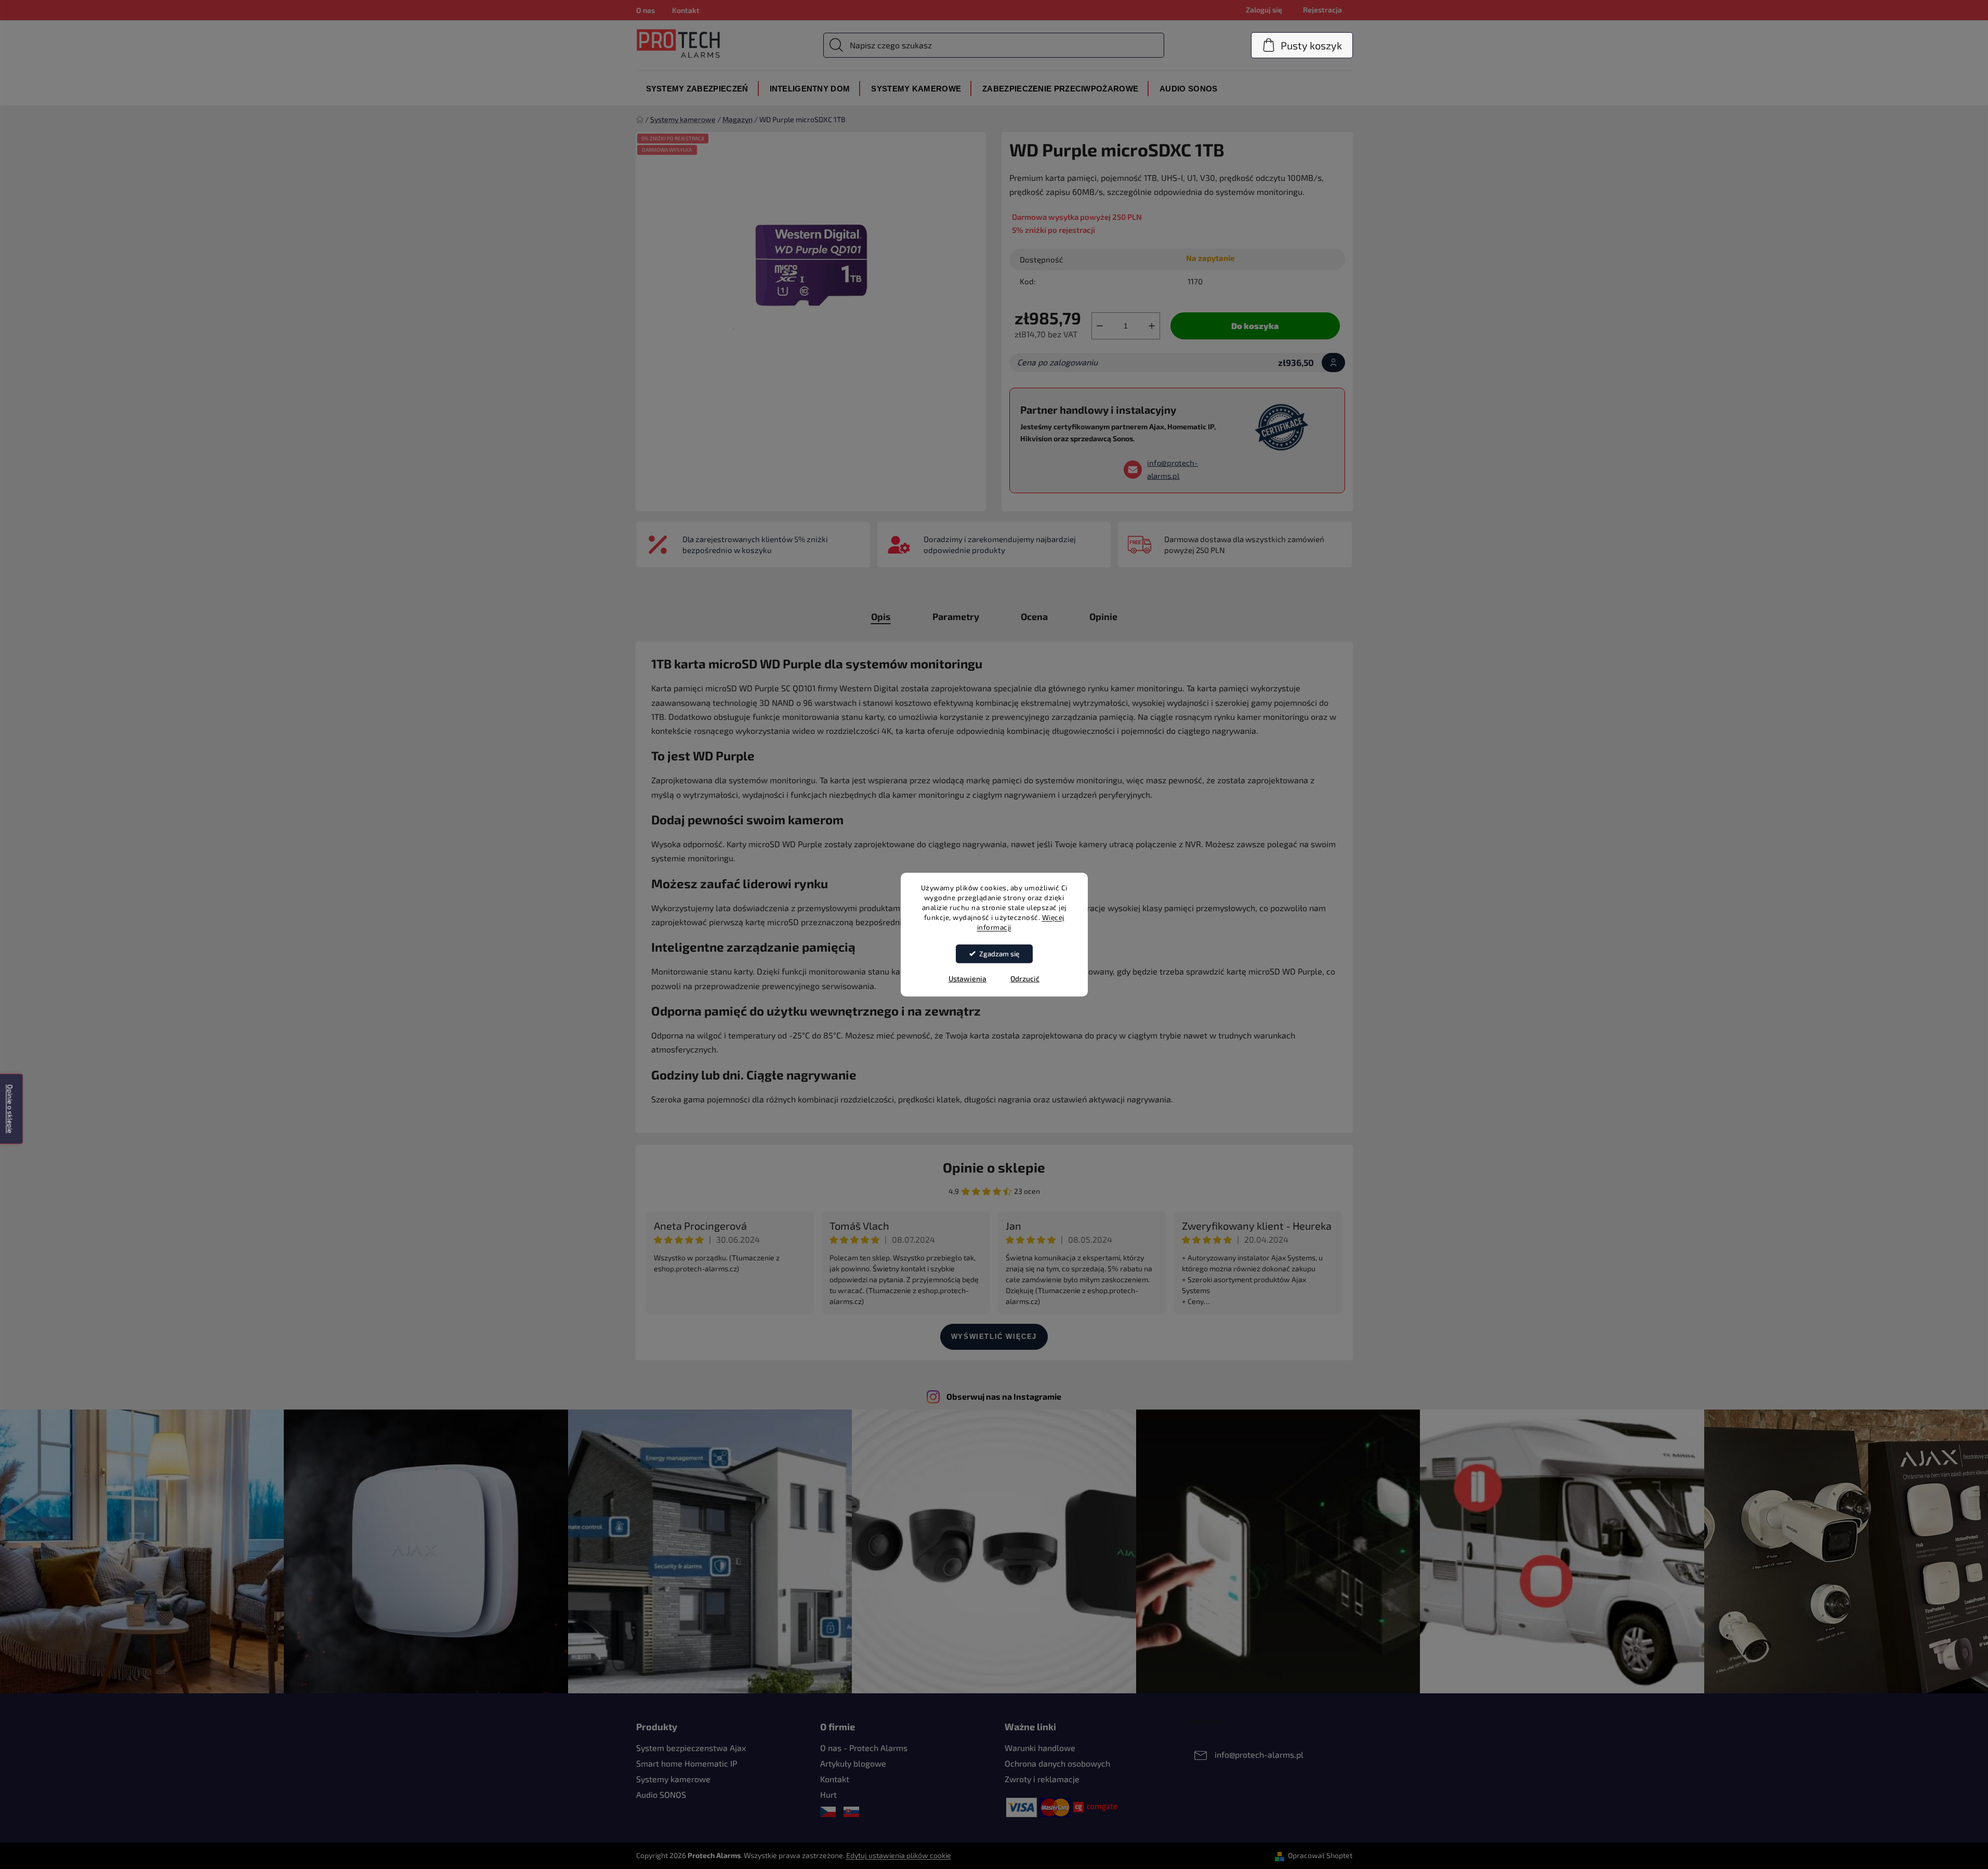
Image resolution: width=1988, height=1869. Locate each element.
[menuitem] (697, 89)
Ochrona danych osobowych (1057, 1763)
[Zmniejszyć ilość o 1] (1100, 326)
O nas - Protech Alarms (864, 1748)
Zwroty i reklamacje (1042, 1779)
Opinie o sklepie (994, 1167)
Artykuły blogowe (853, 1763)
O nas (646, 10)
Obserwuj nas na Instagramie (1004, 1396)
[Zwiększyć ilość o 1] (1152, 326)
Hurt (828, 1794)
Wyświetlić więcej (994, 1337)
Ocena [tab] (1034, 616)
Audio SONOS (661, 1794)
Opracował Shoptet (1320, 1855)
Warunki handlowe (1040, 1748)
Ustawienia (967, 978)
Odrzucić (1025, 978)
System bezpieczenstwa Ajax (691, 1748)
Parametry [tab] (956, 616)
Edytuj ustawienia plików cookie (899, 1855)
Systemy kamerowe (673, 1779)
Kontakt (686, 10)
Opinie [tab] (1103, 616)
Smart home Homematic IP (687, 1763)
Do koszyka (1255, 326)
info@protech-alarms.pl (1173, 469)
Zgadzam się (999, 954)
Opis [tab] (881, 616)
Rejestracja (1322, 10)
